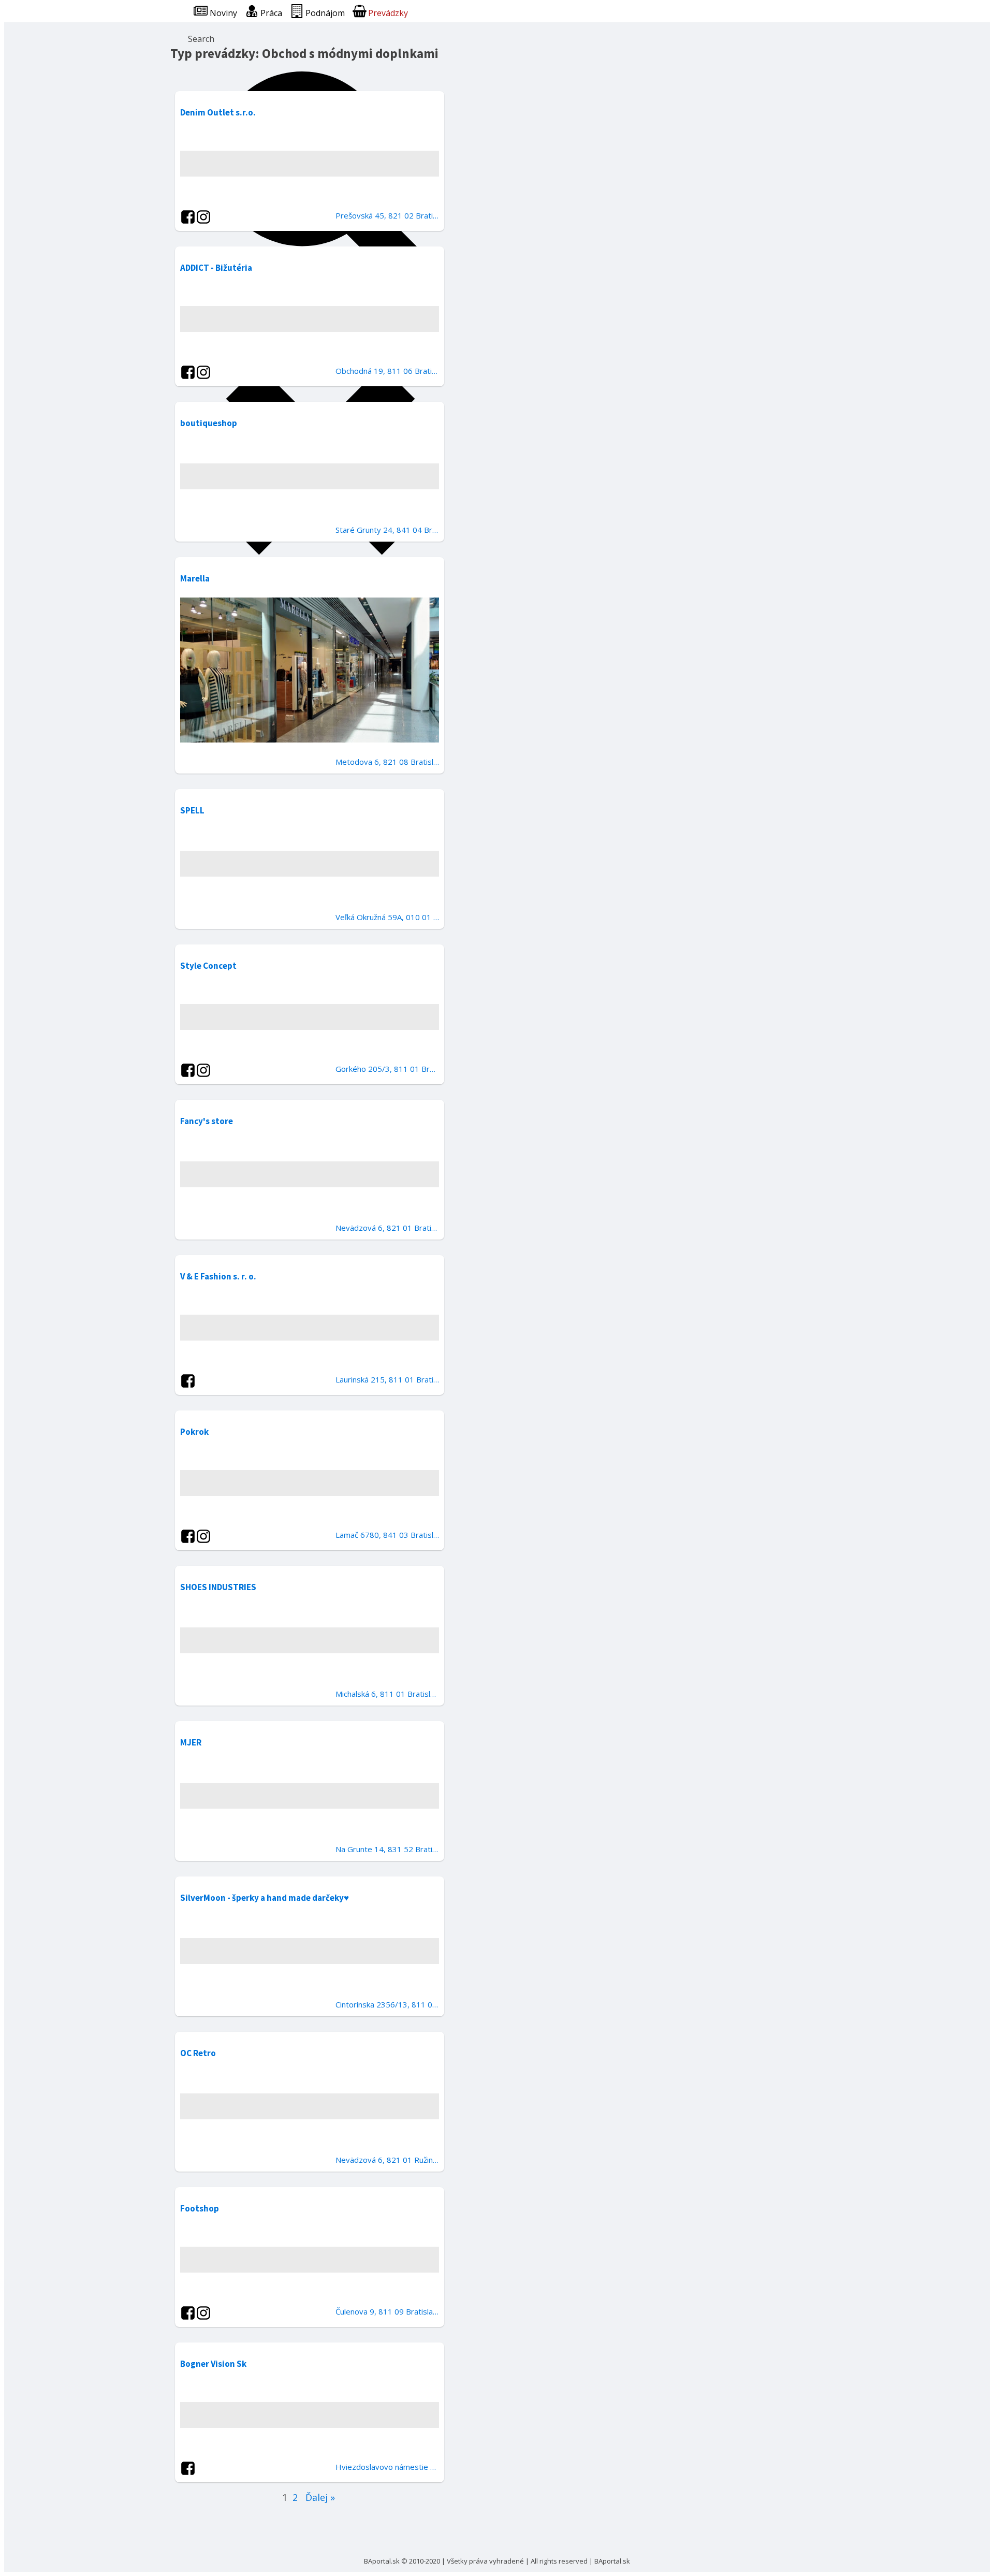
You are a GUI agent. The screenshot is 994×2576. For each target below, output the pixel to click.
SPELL (192, 810)
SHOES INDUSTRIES (218, 1587)
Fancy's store (207, 1121)
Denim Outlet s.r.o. (218, 112)
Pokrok (194, 1432)
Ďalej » (320, 2497)
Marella (195, 578)
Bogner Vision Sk (213, 2364)
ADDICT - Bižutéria (216, 268)
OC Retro (198, 2053)
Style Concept (208, 966)
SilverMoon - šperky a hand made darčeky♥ (265, 1898)
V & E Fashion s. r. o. (218, 1276)
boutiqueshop (209, 423)
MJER (191, 1742)
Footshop (200, 2208)
